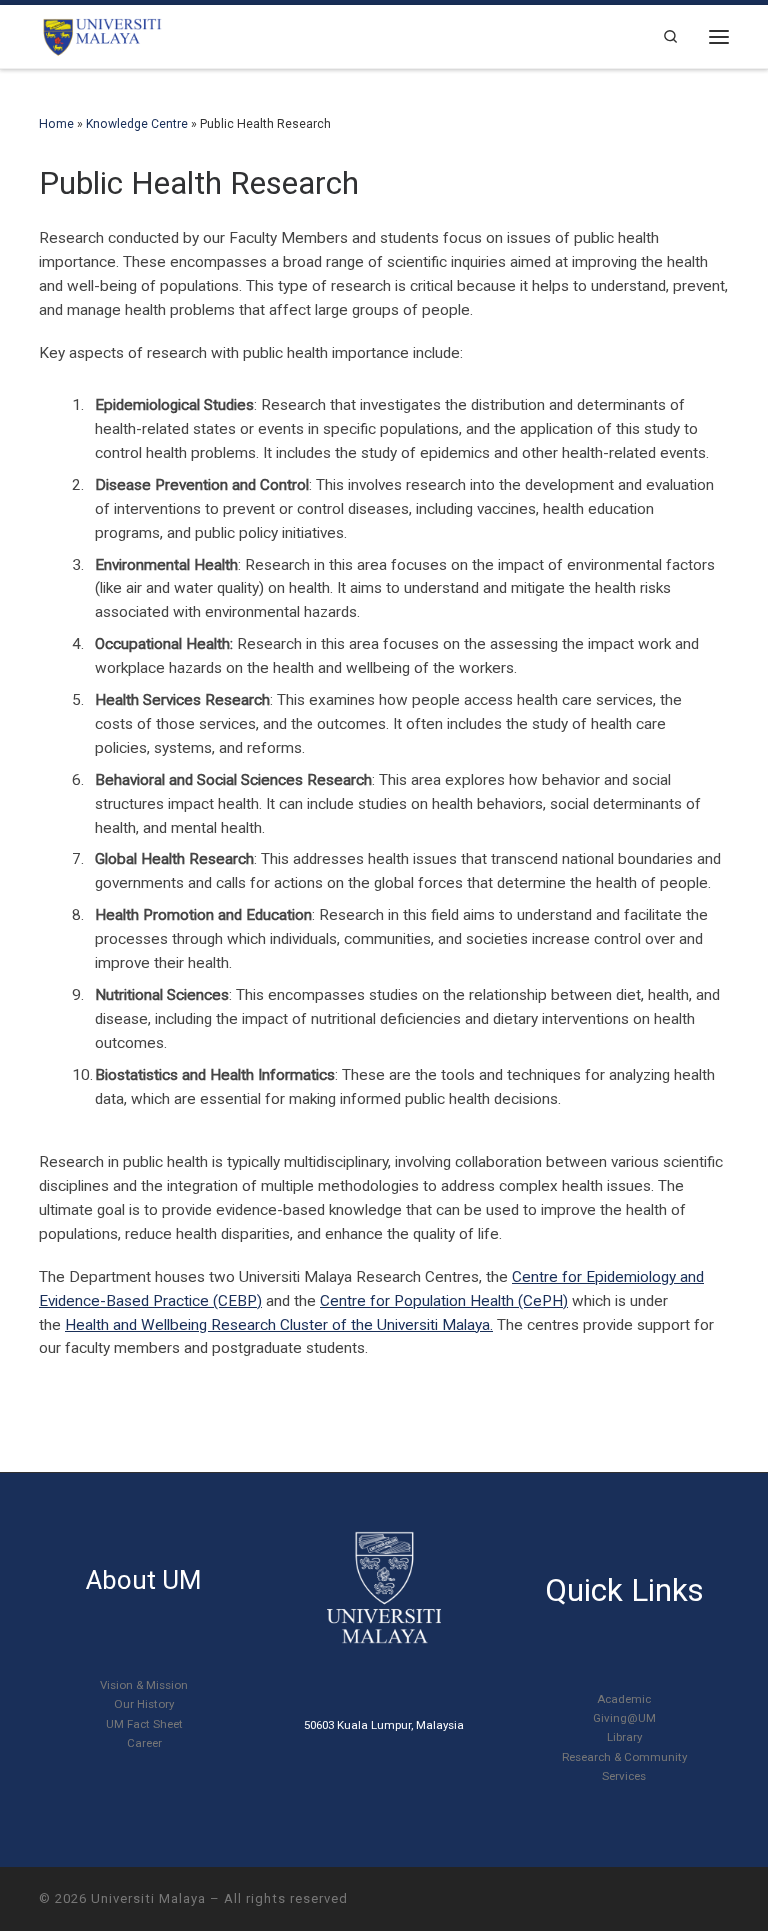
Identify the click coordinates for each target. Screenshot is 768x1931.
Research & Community (624, 1757)
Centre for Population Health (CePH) (444, 1301)
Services (624, 1776)
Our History (144, 1704)
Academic (624, 1699)
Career (144, 1743)
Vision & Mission (144, 1685)
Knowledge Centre (137, 124)
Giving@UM (624, 1718)
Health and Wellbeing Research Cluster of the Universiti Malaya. (279, 1325)
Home (56, 124)
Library (624, 1737)
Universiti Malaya (148, 1898)
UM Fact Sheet (144, 1724)
